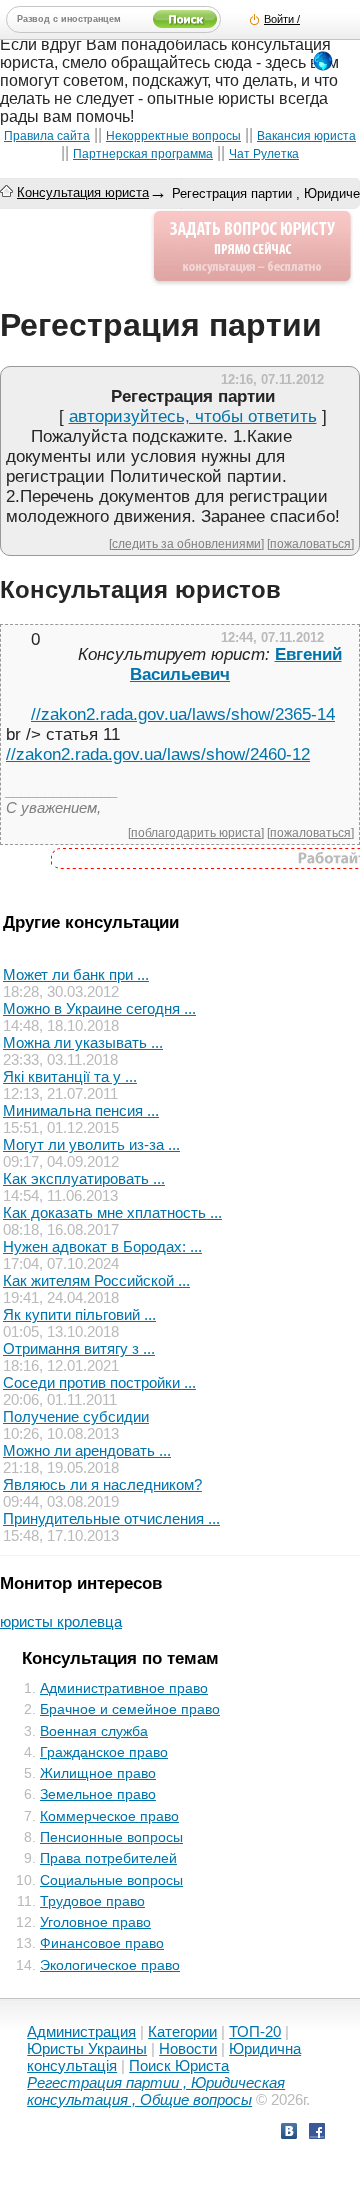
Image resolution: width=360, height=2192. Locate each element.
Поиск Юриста (179, 2065)
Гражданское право (104, 1752)
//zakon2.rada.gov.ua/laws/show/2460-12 (158, 754)
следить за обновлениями (186, 543)
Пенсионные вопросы (111, 1837)
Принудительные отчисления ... (111, 1518)
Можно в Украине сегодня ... (99, 1008)
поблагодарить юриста (196, 832)
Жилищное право (98, 1773)
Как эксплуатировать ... (84, 1178)
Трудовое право (92, 1901)
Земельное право (98, 1794)
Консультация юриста (83, 192)
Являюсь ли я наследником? (102, 1484)
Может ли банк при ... (76, 974)
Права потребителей (108, 1858)
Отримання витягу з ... (79, 1348)
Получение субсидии (76, 1416)
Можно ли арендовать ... (87, 1450)
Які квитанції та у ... (70, 1076)
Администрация (81, 2031)
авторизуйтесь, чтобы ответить (193, 416)
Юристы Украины (87, 2048)
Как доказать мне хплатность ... (112, 1212)
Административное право (124, 1688)
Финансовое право (102, 1943)
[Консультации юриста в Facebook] (317, 2133)
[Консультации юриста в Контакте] (289, 2133)
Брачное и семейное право (130, 1709)
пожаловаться (310, 543)
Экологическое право (110, 1965)
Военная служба (94, 1731)
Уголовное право (95, 1922)
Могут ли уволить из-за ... (91, 1144)
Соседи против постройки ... (99, 1382)
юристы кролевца (61, 1621)
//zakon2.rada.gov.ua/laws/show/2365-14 (183, 714)
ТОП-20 (255, 2031)
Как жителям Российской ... (96, 1280)
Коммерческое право (109, 1816)
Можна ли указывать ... (83, 1042)
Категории (182, 2031)
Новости (188, 2048)
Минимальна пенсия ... (81, 1110)
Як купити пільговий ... (79, 1314)
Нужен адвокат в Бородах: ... (102, 1246)
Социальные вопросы (111, 1880)
